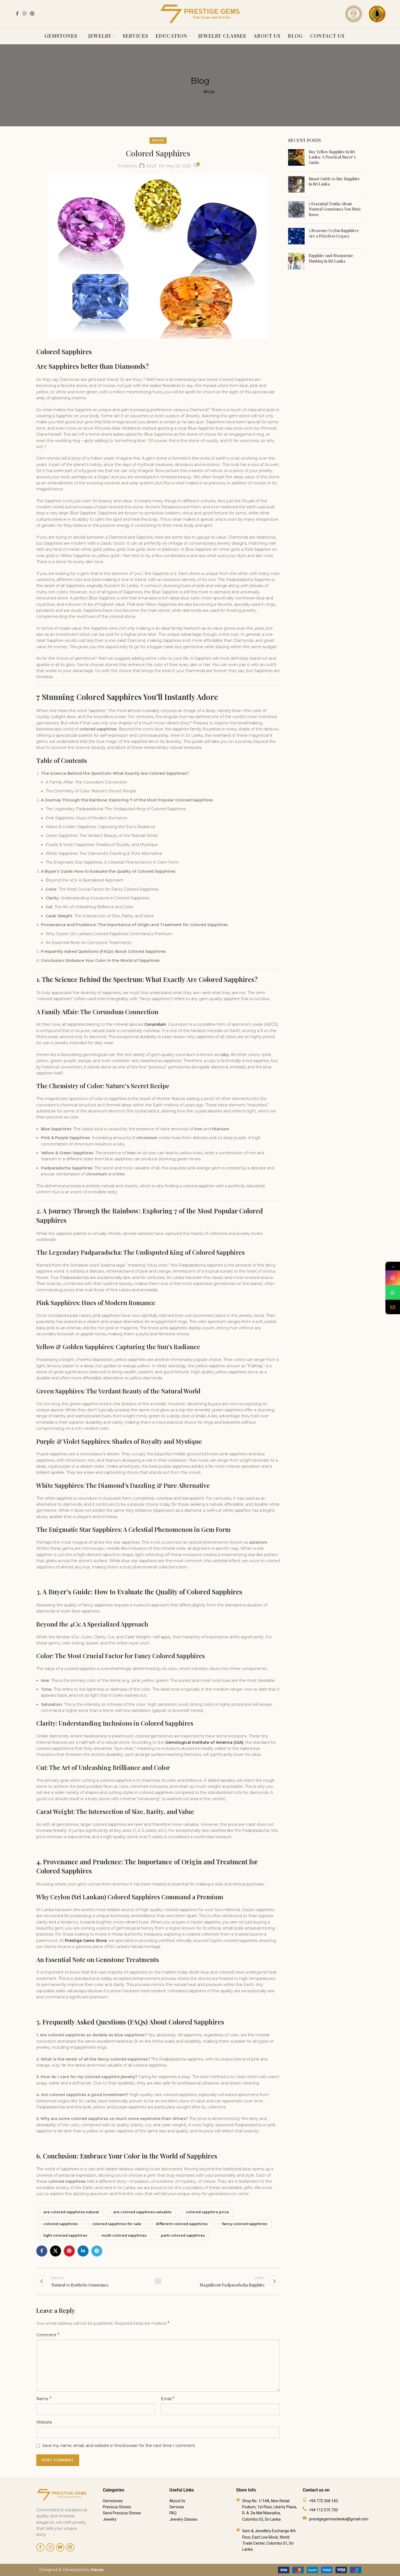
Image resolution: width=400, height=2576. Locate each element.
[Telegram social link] (97, 2251)
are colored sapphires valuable (142, 2212)
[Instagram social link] (24, 14)
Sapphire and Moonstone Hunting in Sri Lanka (331, 258)
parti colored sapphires (183, 2235)
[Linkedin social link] (83, 2251)
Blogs (209, 92)
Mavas (97, 2570)
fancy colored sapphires (245, 2224)
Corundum (155, 1024)
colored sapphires (61, 2224)
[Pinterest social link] (32, 14)
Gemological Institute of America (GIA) (204, 1742)
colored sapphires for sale (117, 2224)
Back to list (158, 2281)
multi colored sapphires (124, 2235)
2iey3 (151, 166)
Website (44, 2422)
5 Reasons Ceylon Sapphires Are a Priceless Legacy (334, 233)
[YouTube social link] (60, 2547)
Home (191, 92)
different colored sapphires (182, 2224)
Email (168, 2399)
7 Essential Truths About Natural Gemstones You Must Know (335, 209)
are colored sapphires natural (71, 2212)
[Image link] (320, 2570)
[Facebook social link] (17, 14)
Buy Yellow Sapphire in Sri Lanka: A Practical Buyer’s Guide (332, 157)
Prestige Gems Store (86, 1941)
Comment (48, 2335)
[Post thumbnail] (296, 158)
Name (44, 2399)
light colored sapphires (65, 2235)
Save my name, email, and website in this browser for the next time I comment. (119, 2446)
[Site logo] (200, 13)
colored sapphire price (207, 2212)
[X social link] (56, 2251)
